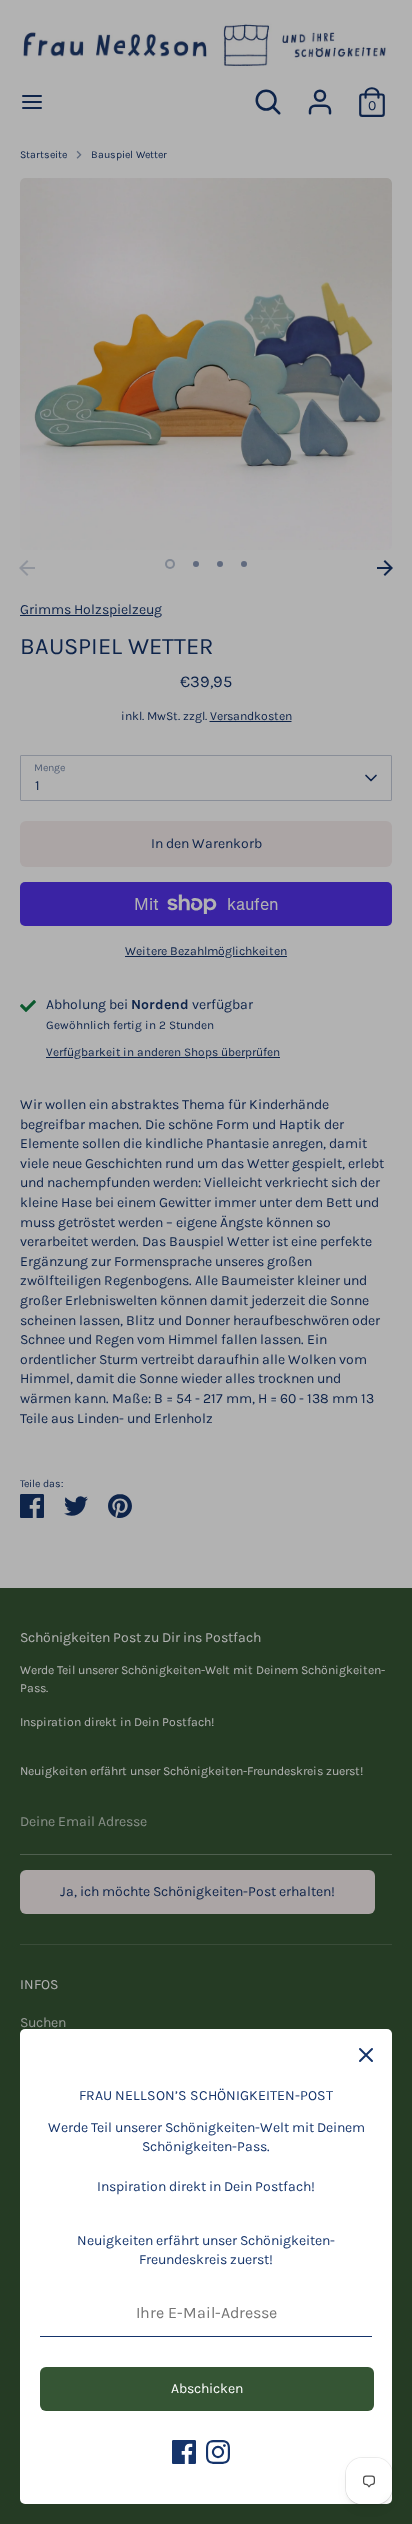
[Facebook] (184, 2452)
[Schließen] (366, 2055)
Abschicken (207, 2388)
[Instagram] (218, 2452)
